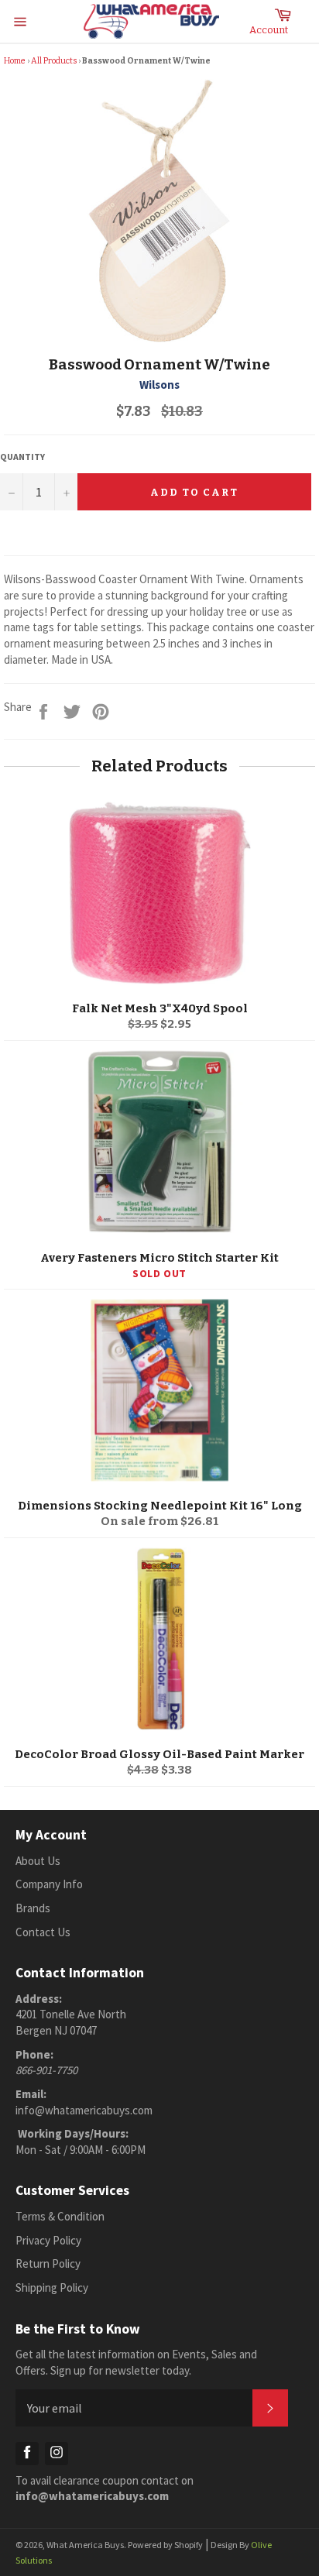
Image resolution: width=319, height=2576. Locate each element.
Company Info (49, 1884)
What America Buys (85, 2545)
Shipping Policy (52, 2287)
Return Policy (48, 2263)
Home (15, 61)
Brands (33, 1908)
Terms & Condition (60, 2216)
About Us (38, 1861)
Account (269, 30)
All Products (54, 61)
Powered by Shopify (165, 2545)
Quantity (22, 457)
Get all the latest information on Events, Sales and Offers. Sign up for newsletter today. (136, 2362)
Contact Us (43, 1932)
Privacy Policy (48, 2240)
